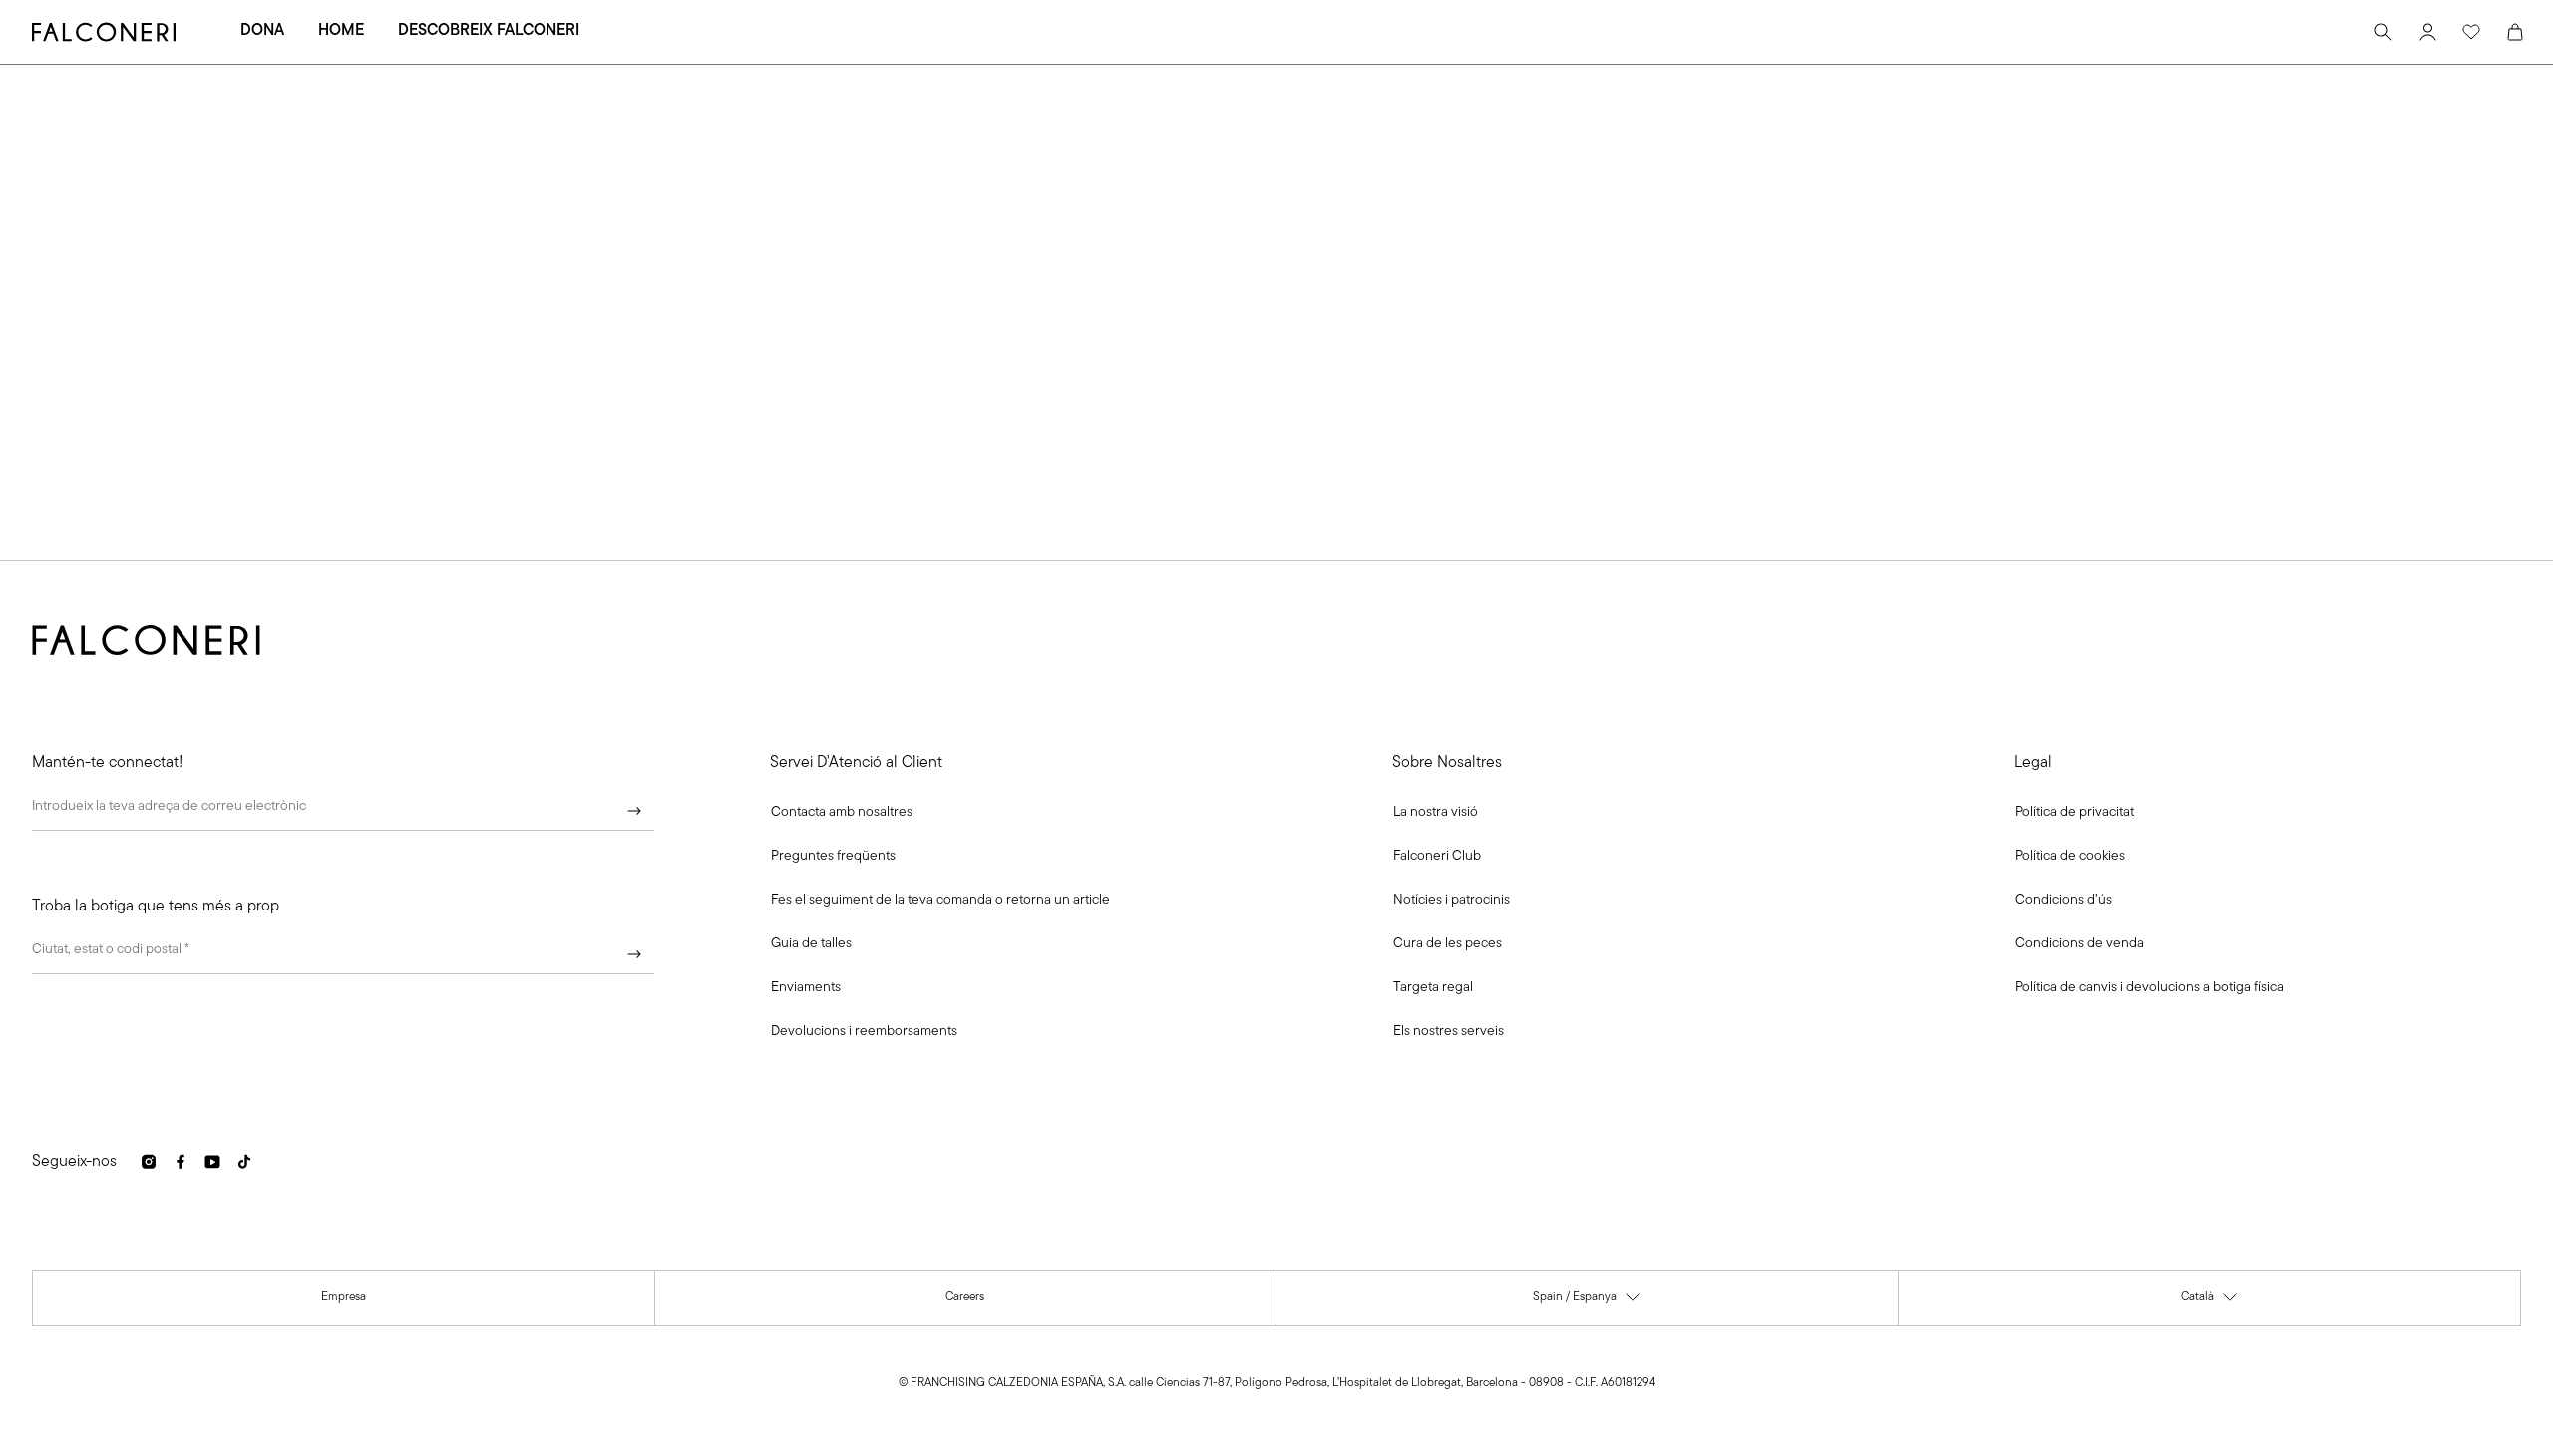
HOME (341, 31)
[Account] (2427, 32)
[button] (842, 813)
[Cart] (2515, 32)
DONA (262, 31)
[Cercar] (2383, 32)
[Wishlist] (2471, 32)
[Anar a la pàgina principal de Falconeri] (104, 32)
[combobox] (343, 954)
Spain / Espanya (1587, 1302)
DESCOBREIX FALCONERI (489, 31)
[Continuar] (634, 811)
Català (2210, 1302)
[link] (833, 857)
